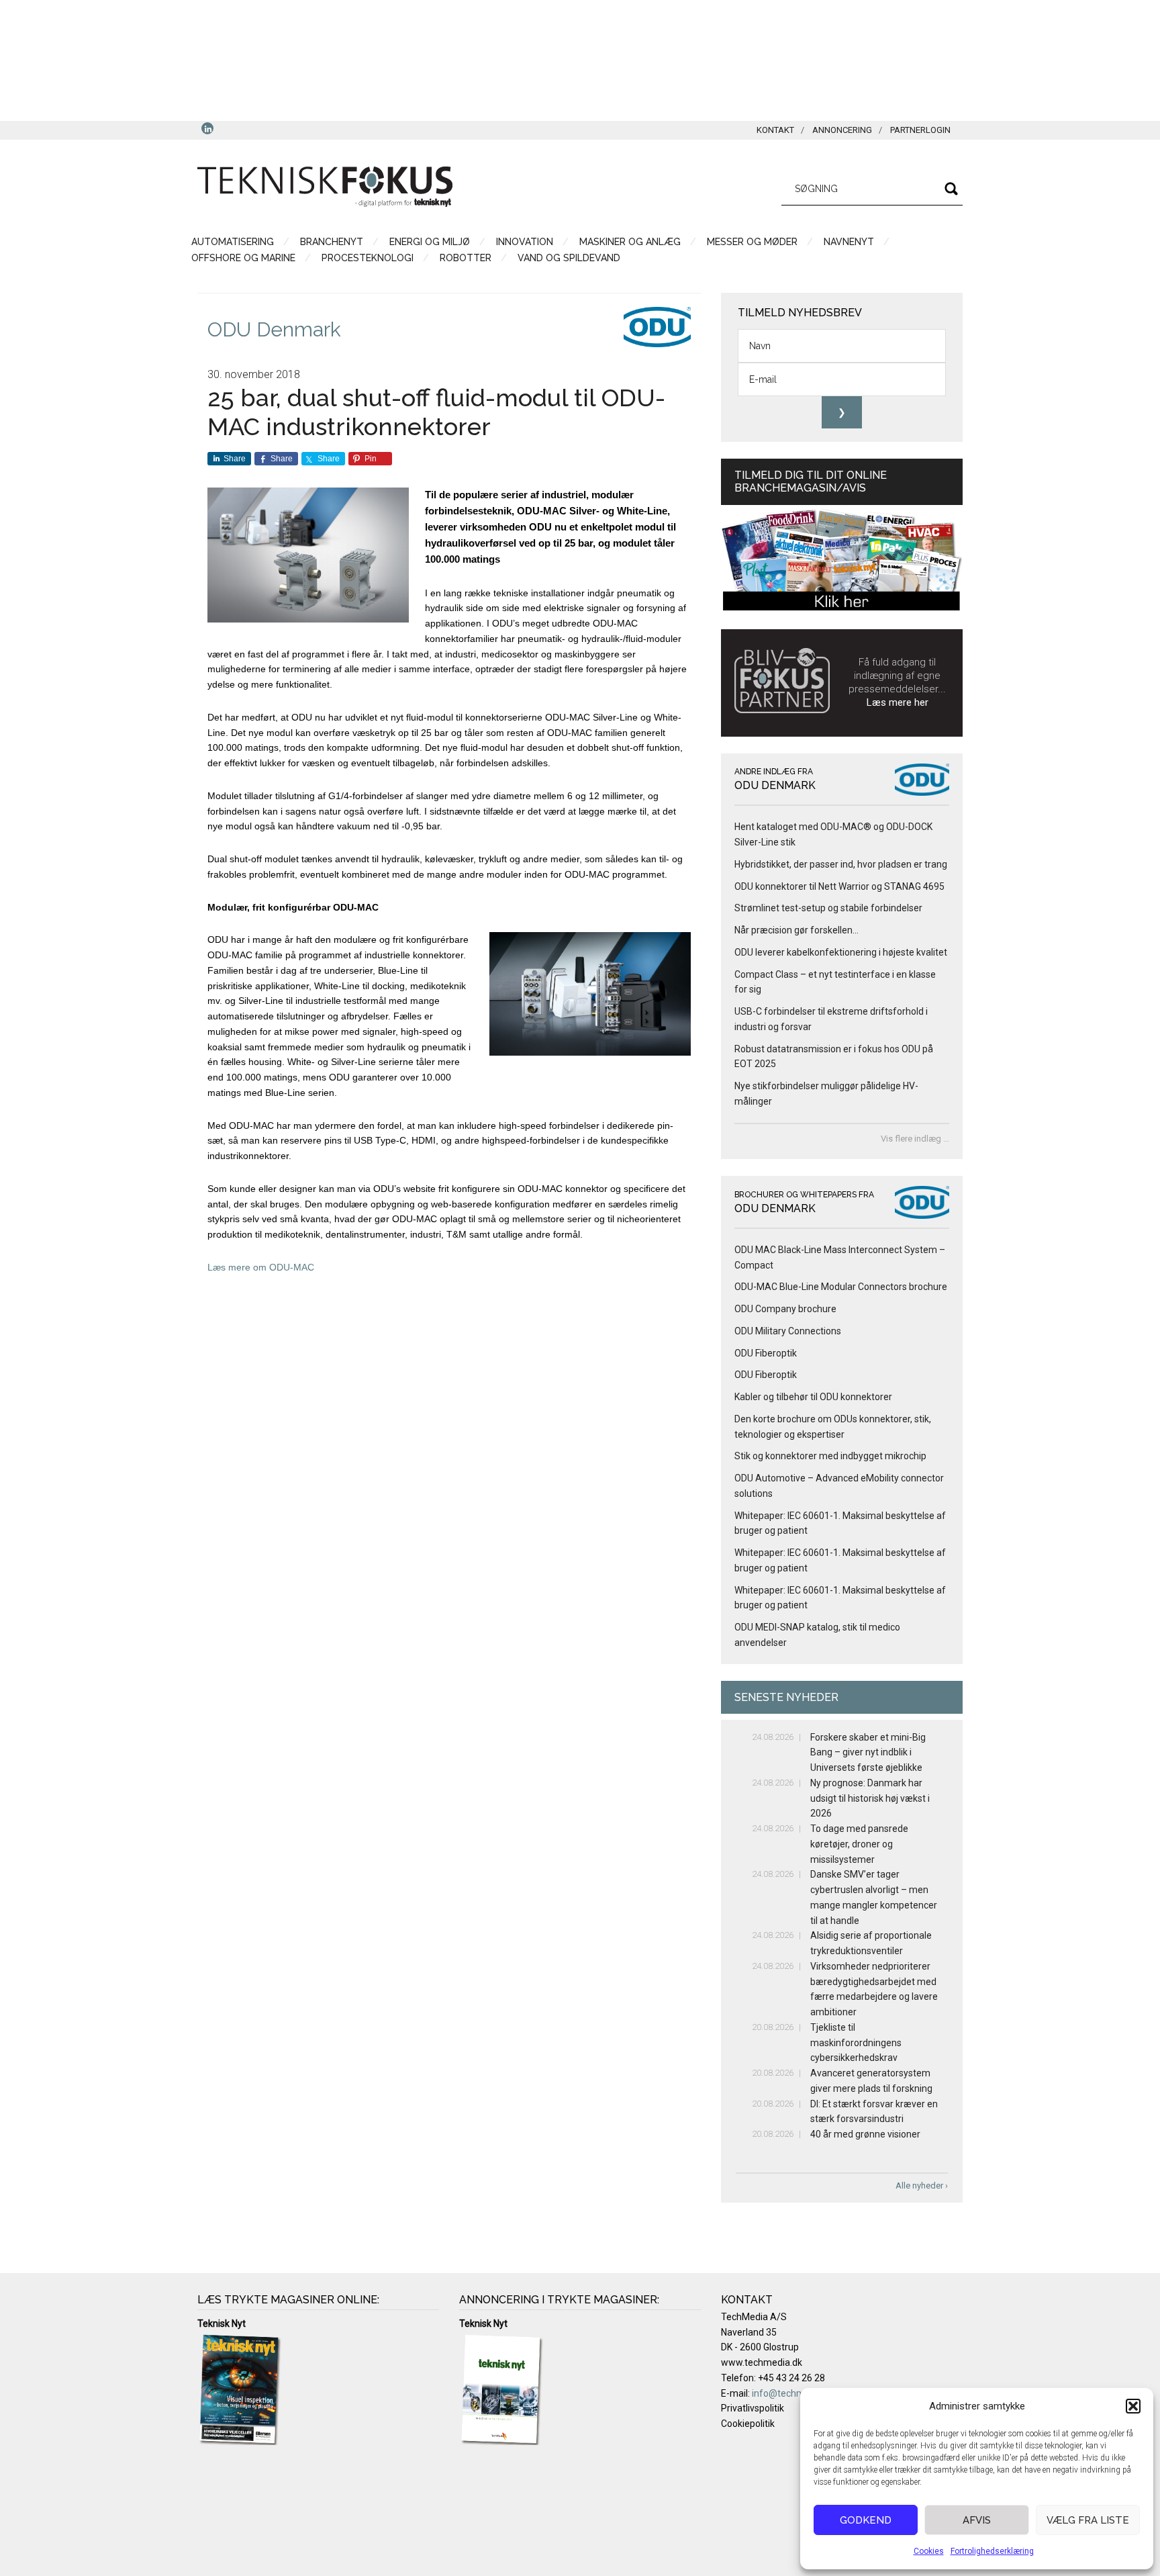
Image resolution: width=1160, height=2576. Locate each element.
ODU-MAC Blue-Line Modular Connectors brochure (841, 1287)
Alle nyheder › (922, 2186)
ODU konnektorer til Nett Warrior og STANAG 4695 (839, 886)
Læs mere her (898, 702)
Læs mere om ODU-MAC (261, 1267)
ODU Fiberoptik (766, 1353)
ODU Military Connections (788, 1331)
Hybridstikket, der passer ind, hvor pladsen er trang (841, 864)
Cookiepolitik (748, 2424)
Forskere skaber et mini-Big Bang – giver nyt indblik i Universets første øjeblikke (868, 1753)
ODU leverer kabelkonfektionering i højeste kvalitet (842, 952)
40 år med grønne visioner (865, 2134)
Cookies (929, 2551)
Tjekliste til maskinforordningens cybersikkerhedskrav (856, 2043)
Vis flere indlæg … (915, 1139)
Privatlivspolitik (753, 2408)
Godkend (866, 2520)
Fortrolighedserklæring (992, 2551)
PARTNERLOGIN (920, 130)
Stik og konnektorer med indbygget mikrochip (830, 1456)
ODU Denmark (274, 329)
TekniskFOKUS (325, 187)
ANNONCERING (842, 130)
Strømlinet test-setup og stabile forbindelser (828, 908)
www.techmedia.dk (762, 2362)
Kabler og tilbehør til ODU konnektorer (813, 1397)
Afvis (977, 2520)
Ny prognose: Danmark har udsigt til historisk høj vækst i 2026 (870, 1798)
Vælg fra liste (1088, 2520)
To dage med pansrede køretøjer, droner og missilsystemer (859, 1844)
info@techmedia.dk (793, 2393)
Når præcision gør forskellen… (796, 930)
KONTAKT (775, 130)
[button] (1133, 2406)
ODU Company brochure (785, 1309)
